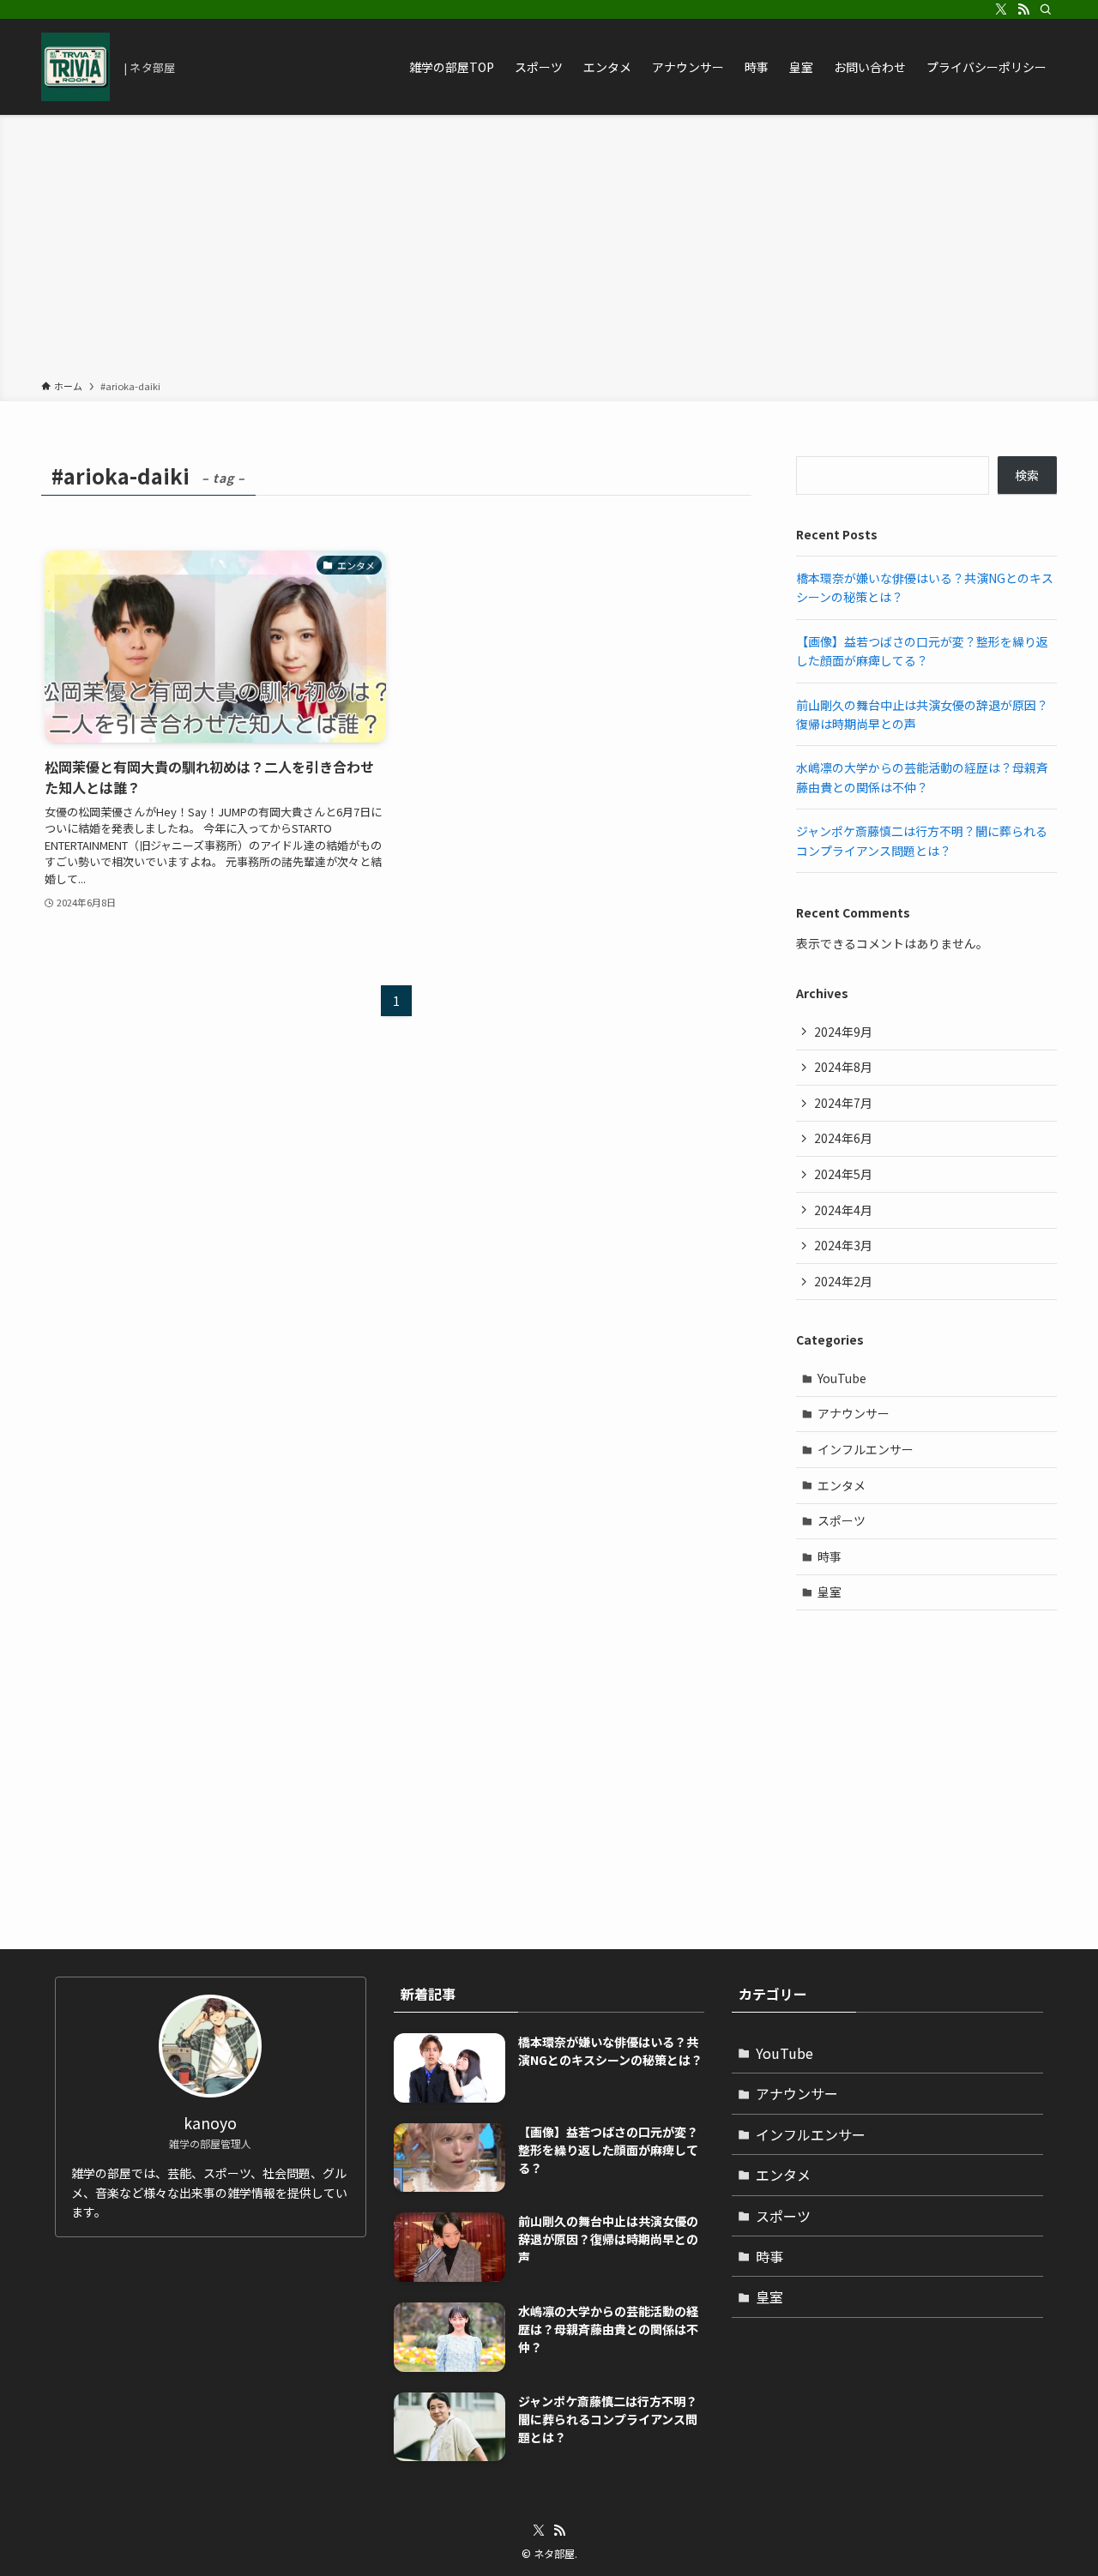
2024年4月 (843, 1210)
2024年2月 (843, 1281)
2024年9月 (843, 1032)
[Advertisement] (549, 250)
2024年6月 (843, 1138)
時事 (830, 1556)
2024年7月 (843, 1103)
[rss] (1023, 9)
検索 (1027, 475)
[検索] (1046, 9)
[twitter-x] (1001, 9)
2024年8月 (843, 1067)
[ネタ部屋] (75, 67)
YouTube (842, 1378)
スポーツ (842, 1520)
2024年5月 (843, 1174)
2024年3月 (843, 1245)
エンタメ (842, 1485)
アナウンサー (854, 1413)
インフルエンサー (866, 1449)
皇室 (830, 1592)
